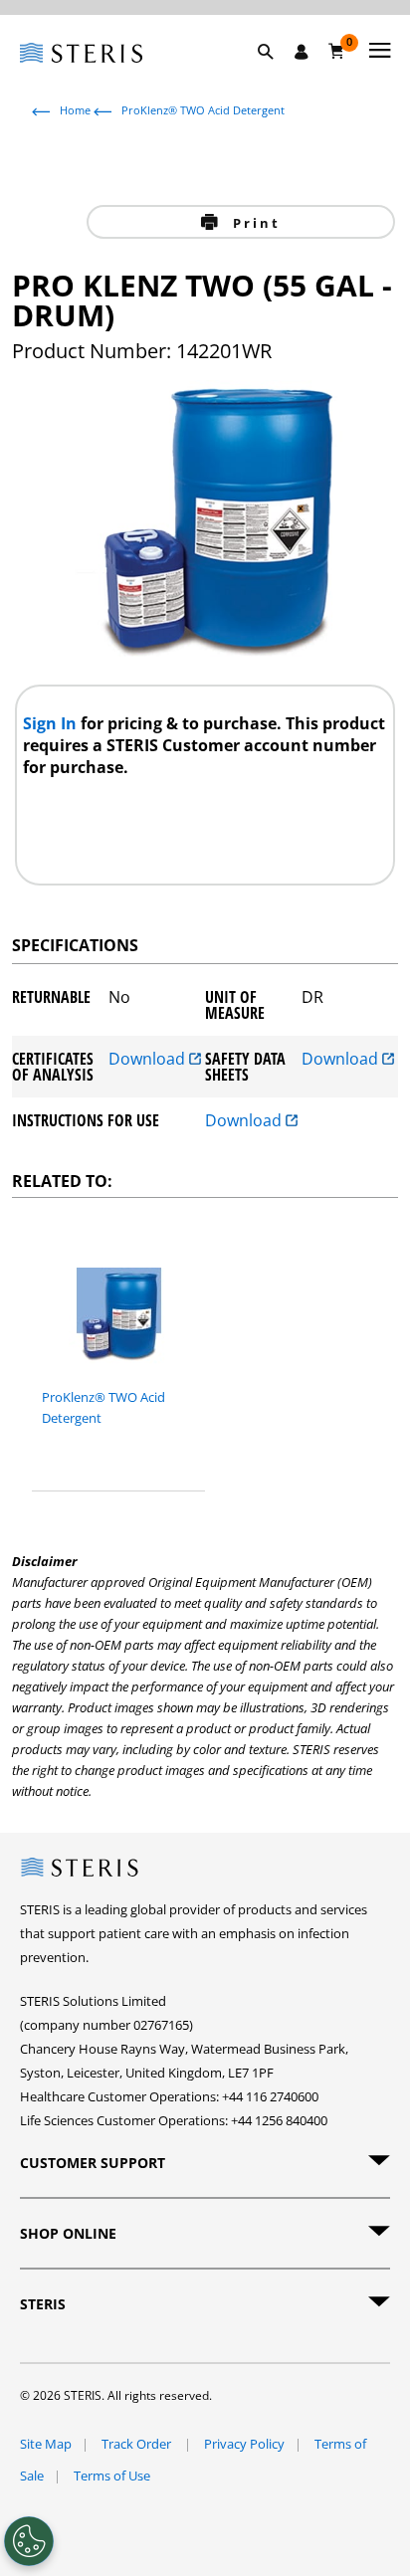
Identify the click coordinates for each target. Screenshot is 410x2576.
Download (149, 1060)
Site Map (46, 2444)
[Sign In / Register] (302, 52)
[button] (276, 75)
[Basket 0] (337, 51)
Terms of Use (112, 2476)
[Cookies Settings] (29, 2541)
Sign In (52, 723)
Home (75, 110)
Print (253, 223)
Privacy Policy (244, 2444)
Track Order (138, 2444)
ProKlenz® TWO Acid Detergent (203, 110)
